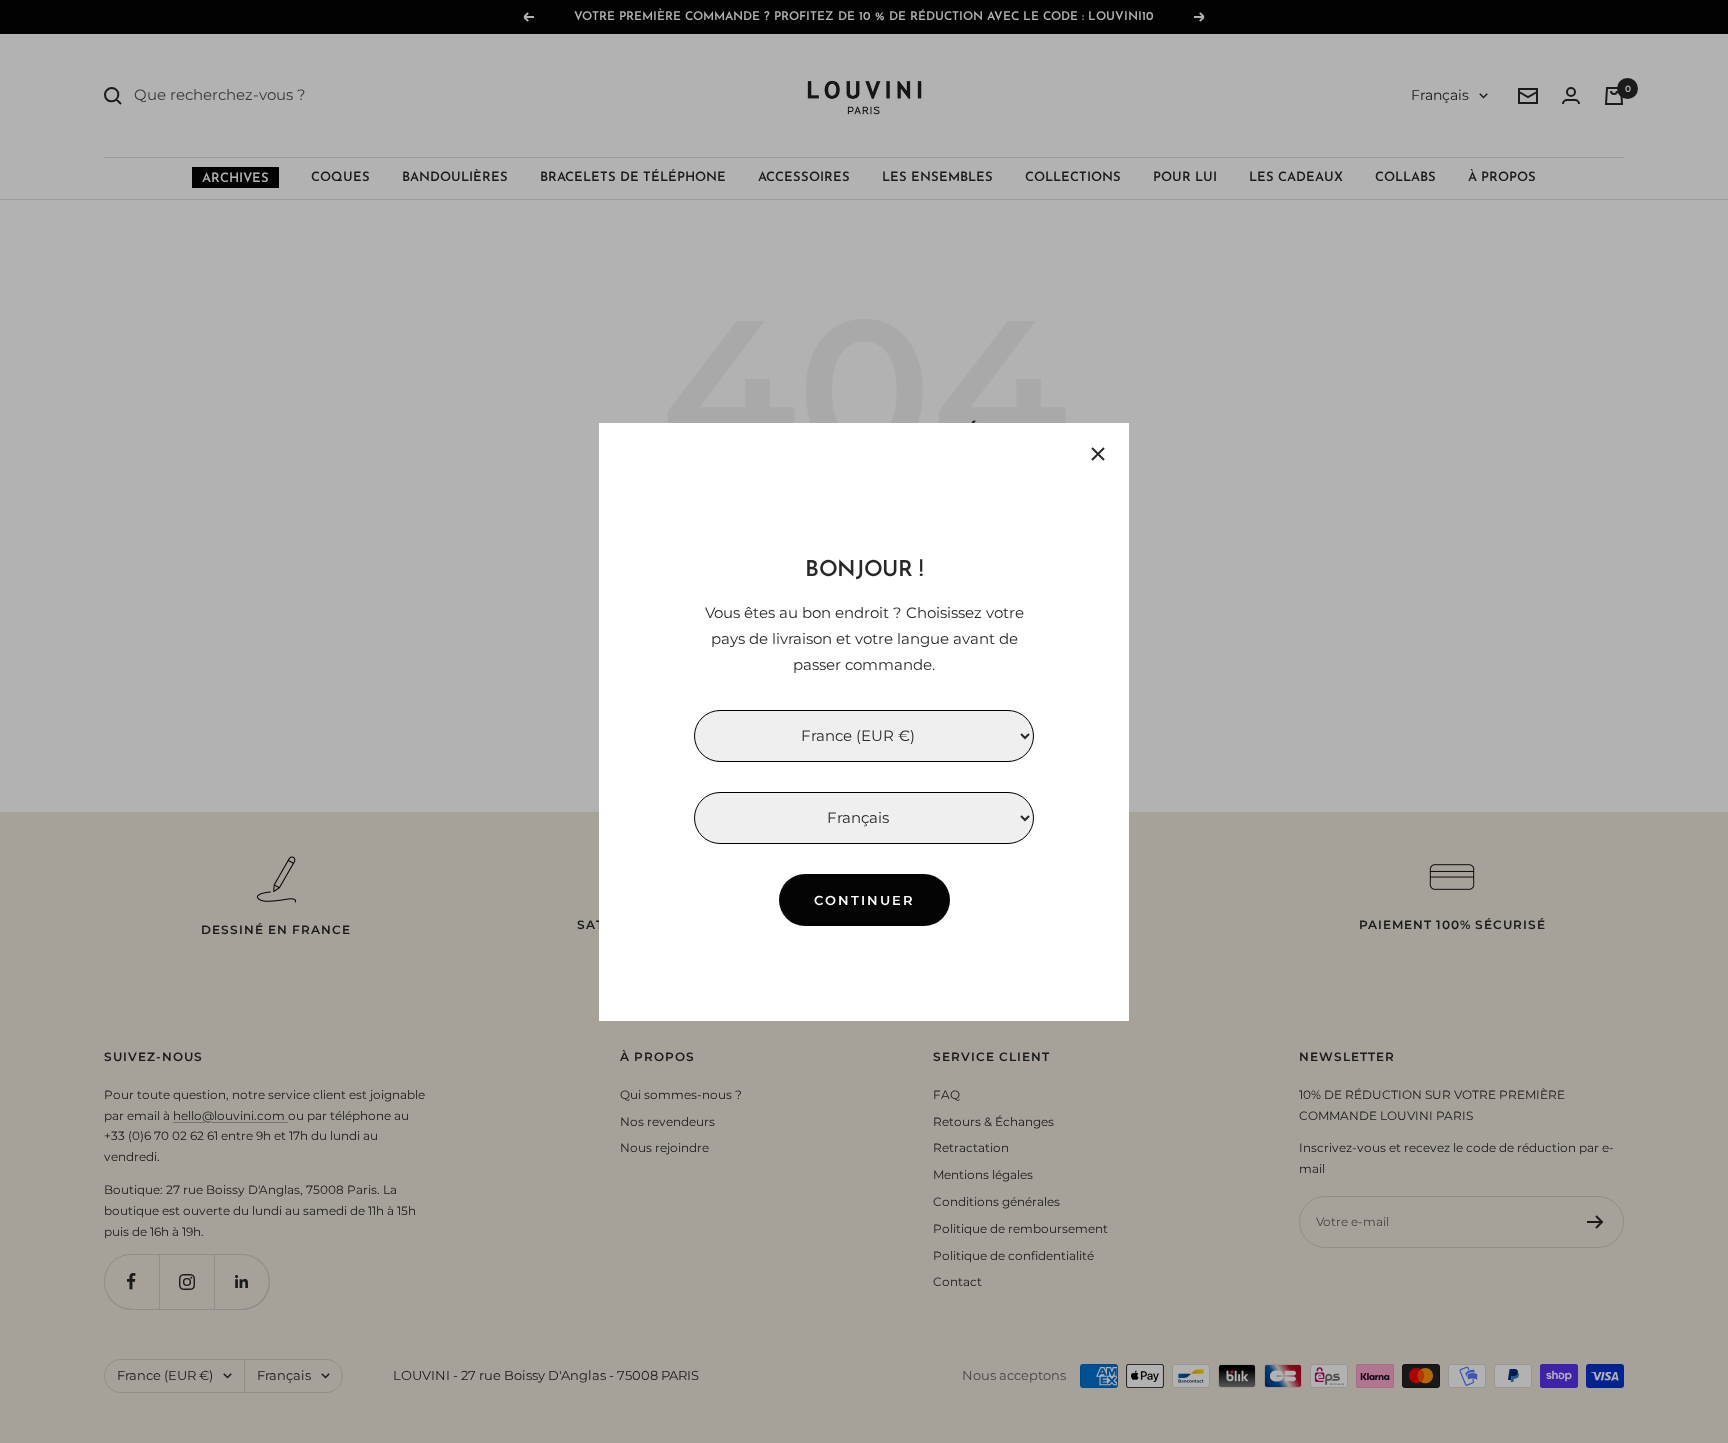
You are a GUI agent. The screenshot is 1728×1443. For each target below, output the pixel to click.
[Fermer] (1098, 454)
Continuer (864, 899)
